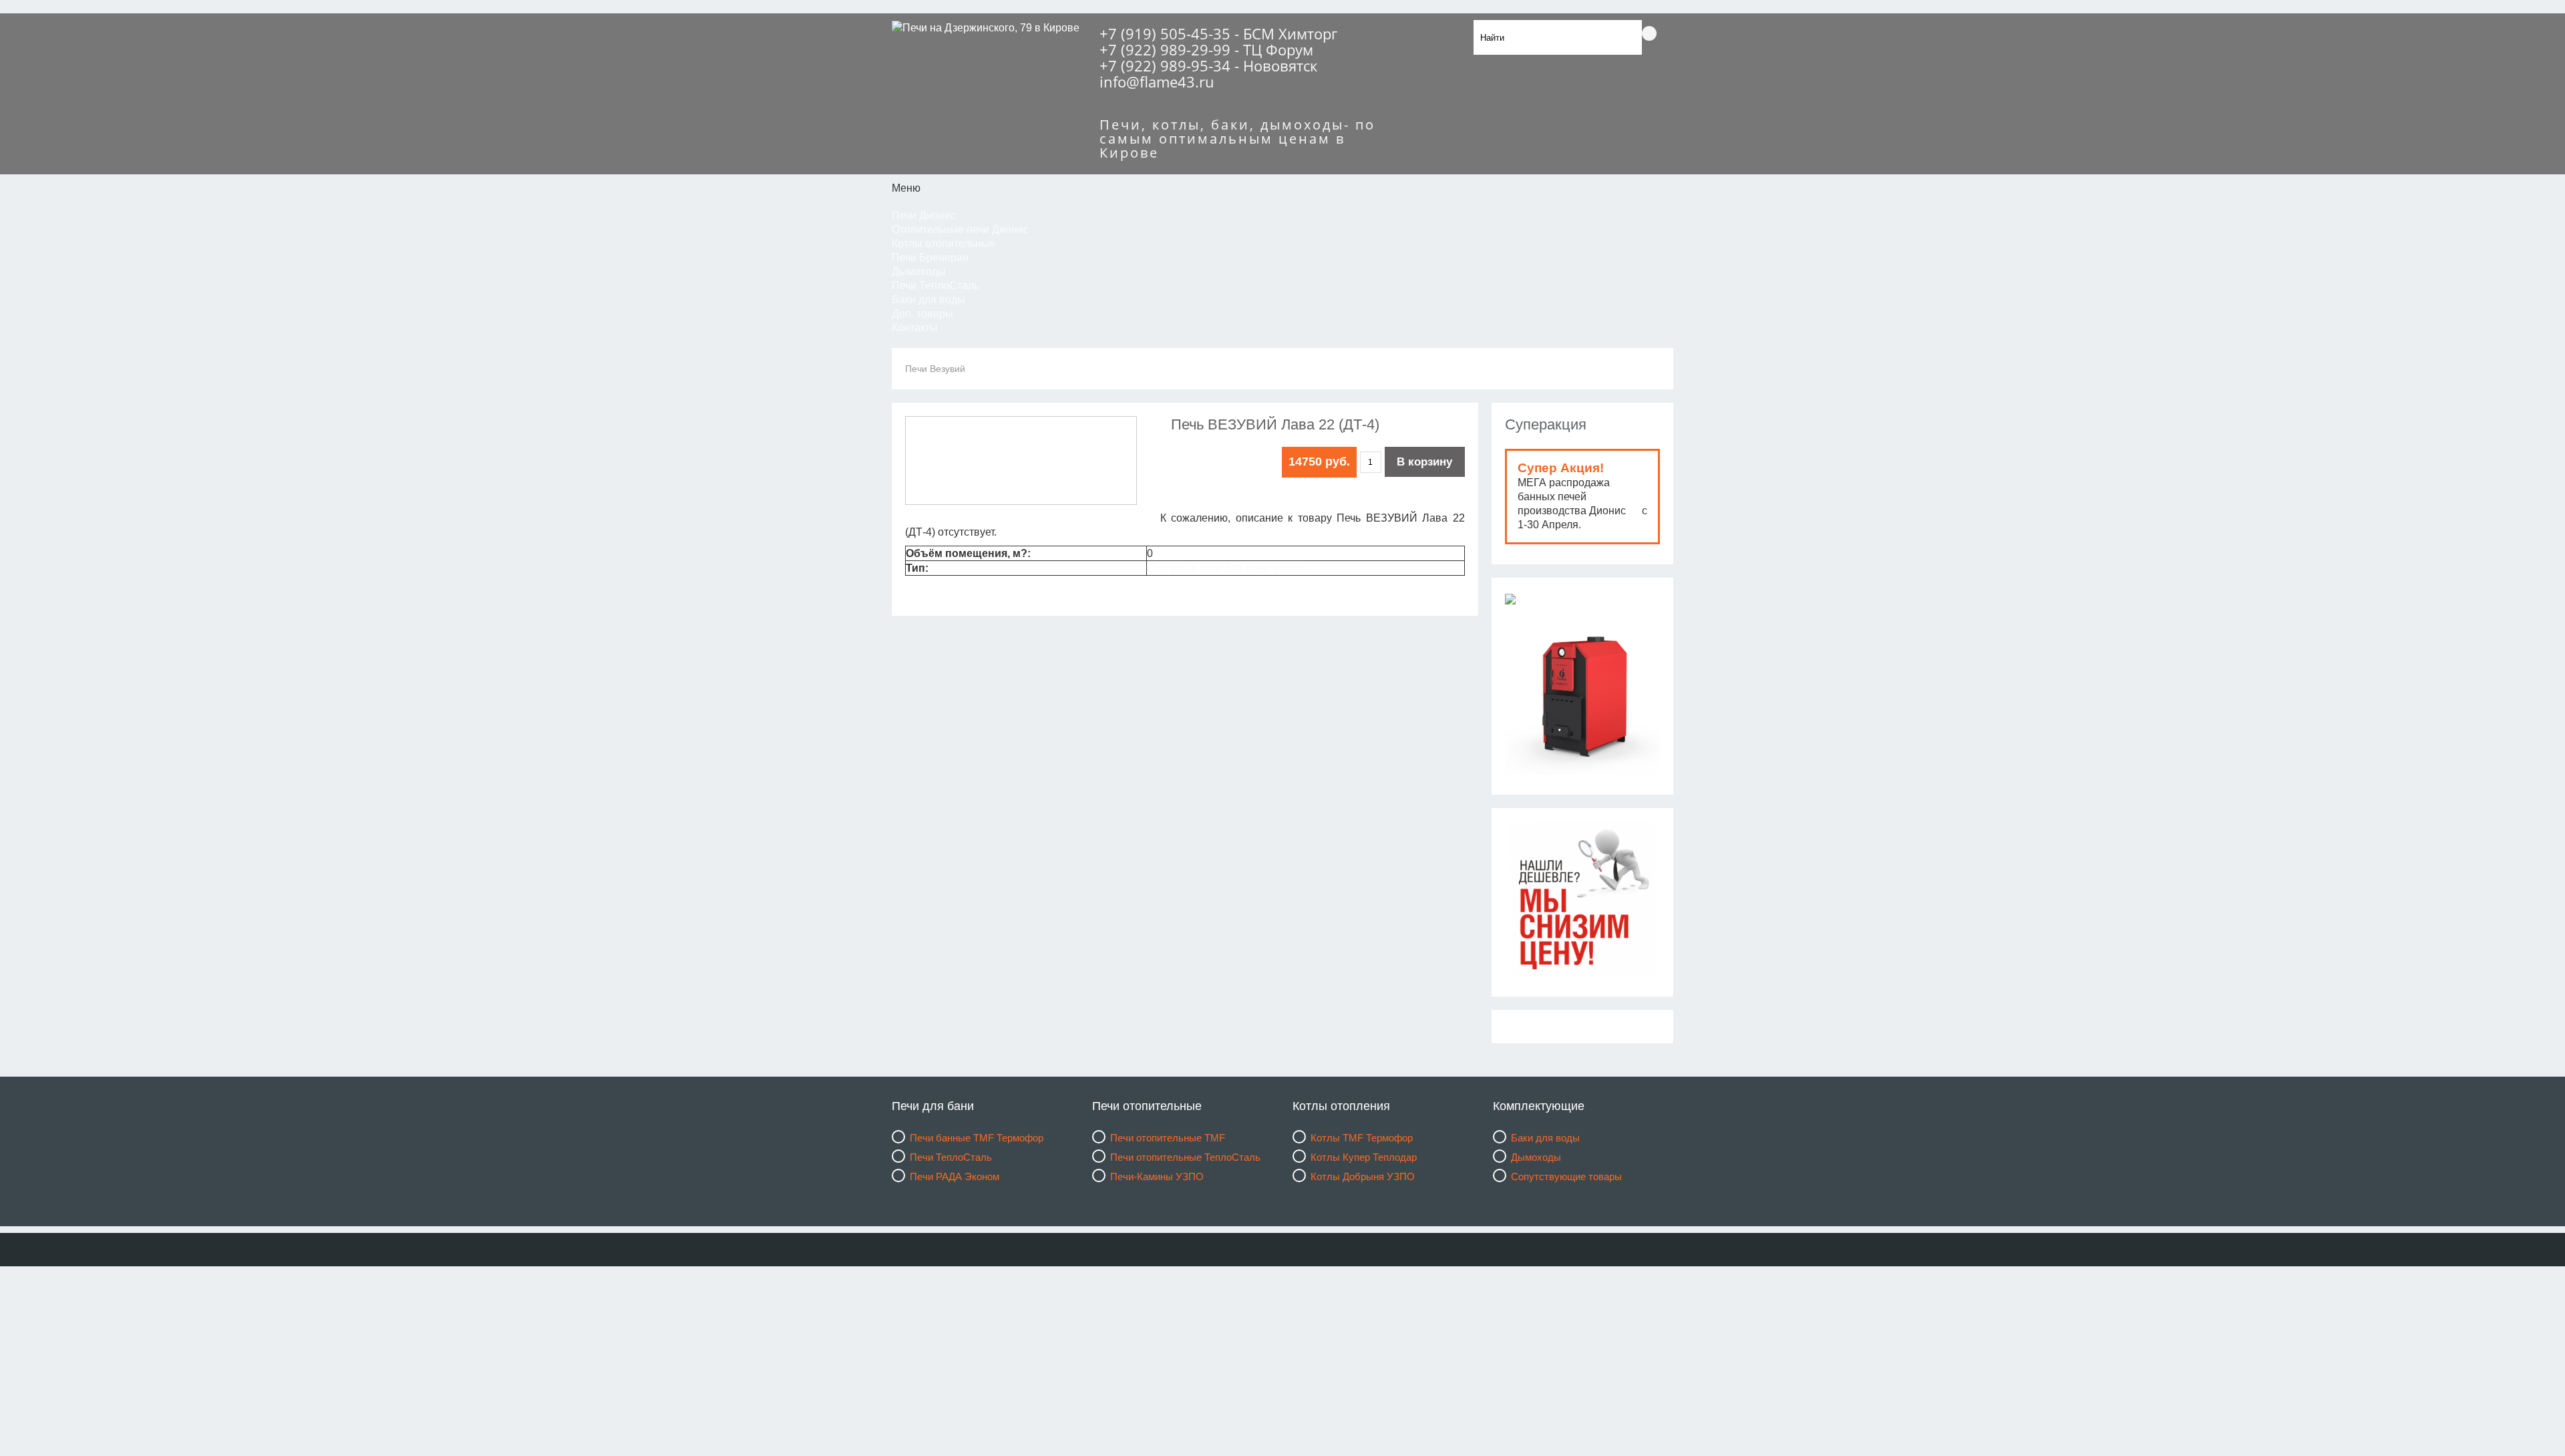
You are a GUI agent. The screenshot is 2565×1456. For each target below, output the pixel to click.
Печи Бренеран (930, 257)
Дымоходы (919, 271)
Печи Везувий (935, 369)
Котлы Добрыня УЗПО (1363, 1176)
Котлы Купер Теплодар (1364, 1157)
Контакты (915, 328)
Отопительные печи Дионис (960, 229)
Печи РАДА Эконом (955, 1176)
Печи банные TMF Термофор (977, 1138)
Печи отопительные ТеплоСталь (1185, 1157)
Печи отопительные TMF (1168, 1138)
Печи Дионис (924, 215)
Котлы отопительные (944, 243)
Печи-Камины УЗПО (1157, 1176)
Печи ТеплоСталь (935, 286)
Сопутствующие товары (1566, 1176)
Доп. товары (922, 314)
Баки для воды (928, 300)
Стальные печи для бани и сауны (1229, 568)
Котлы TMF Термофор (1362, 1138)
